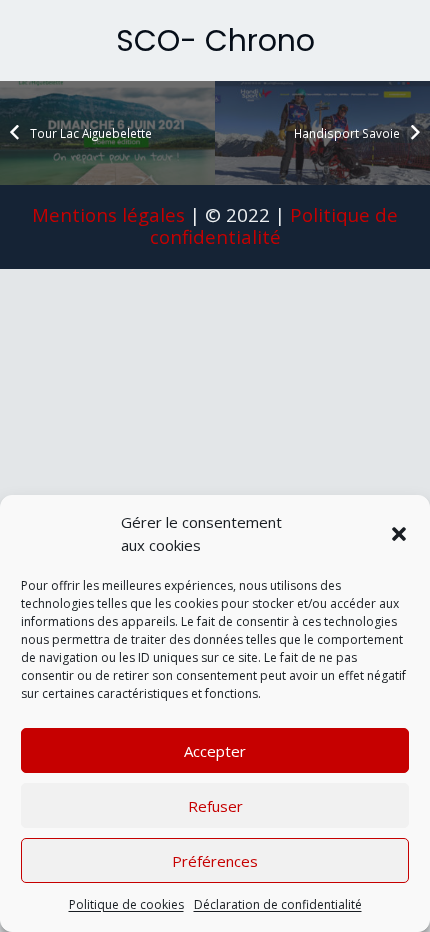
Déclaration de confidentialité (278, 904)
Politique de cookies (126, 904)
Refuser (215, 806)
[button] (399, 534)
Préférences (215, 861)
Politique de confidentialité (274, 226)
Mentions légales (108, 214)
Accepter (215, 751)
